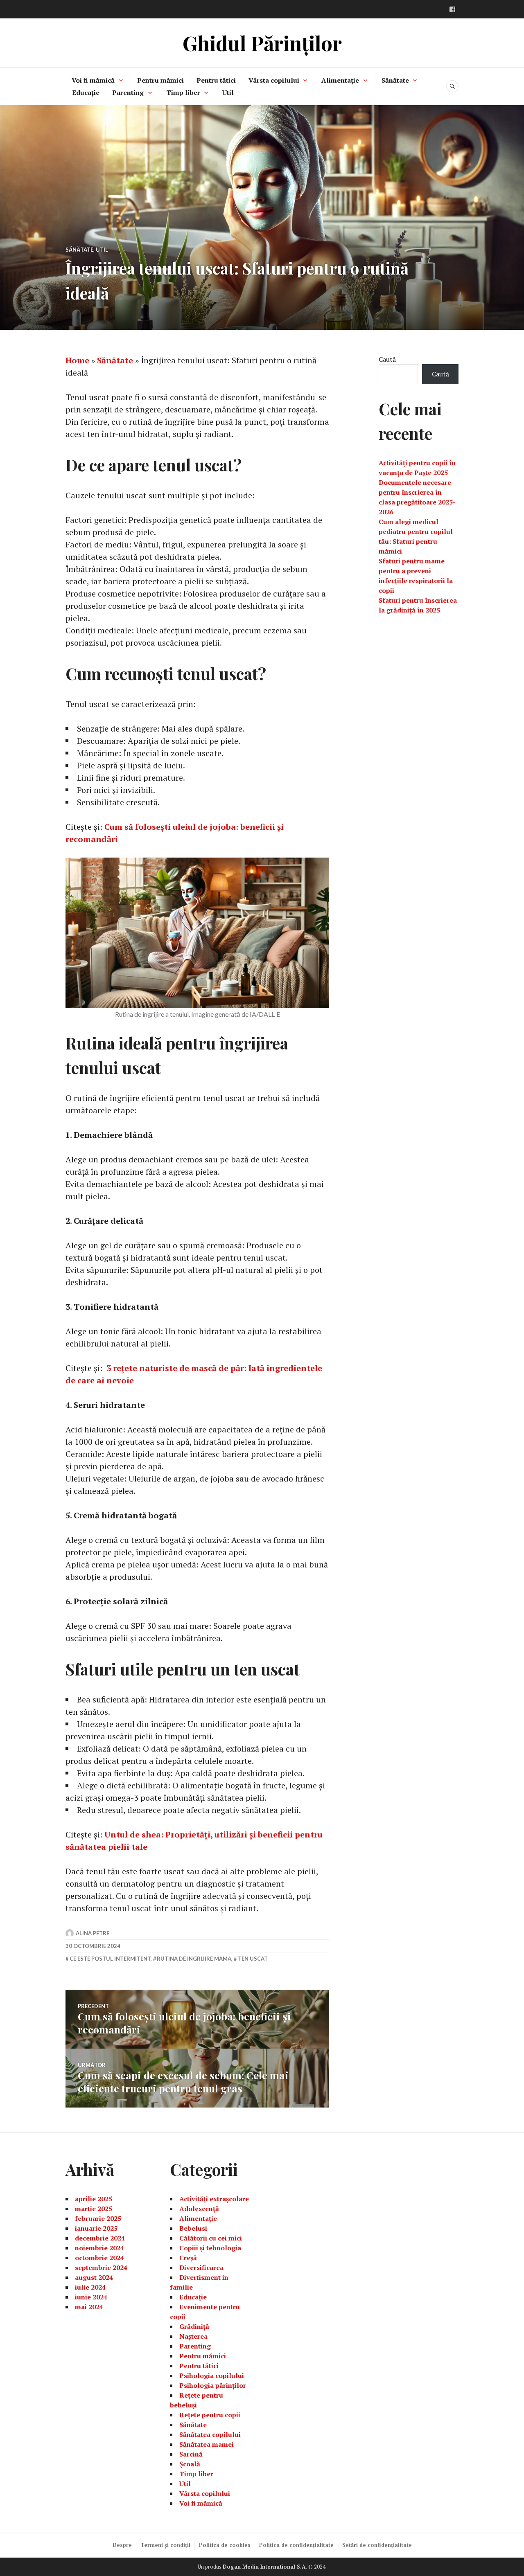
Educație (86, 92)
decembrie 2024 (100, 2238)
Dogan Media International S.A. (265, 2567)
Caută (387, 359)
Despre (122, 2545)
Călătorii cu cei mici (211, 2238)
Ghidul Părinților (262, 43)
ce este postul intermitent (110, 1959)
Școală (190, 2464)
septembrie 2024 (101, 2268)
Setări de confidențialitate (377, 2545)
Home (77, 360)
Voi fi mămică (93, 80)
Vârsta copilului (274, 80)
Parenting (128, 92)
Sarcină (191, 2454)
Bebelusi (193, 2228)
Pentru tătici (216, 80)
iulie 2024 (90, 2287)
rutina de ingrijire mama (194, 1959)
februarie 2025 (98, 2218)
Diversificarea (201, 2268)
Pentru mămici (160, 80)
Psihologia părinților (213, 2385)
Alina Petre (93, 1933)
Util (228, 92)
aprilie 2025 (94, 2199)
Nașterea (193, 2336)
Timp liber (183, 92)
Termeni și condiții (165, 2545)
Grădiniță (194, 2326)
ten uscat (253, 1959)
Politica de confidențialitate (296, 2545)
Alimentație (340, 80)
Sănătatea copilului (210, 2434)
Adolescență (199, 2209)
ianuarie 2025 (96, 2228)
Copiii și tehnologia (210, 2248)
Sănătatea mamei (207, 2444)
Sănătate (395, 80)
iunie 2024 (91, 2297)
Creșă (188, 2258)
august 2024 (94, 2277)
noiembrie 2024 (99, 2248)
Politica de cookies (225, 2545)
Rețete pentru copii (210, 2415)
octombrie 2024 (99, 2258)
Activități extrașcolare (214, 2199)
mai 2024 (89, 2307)
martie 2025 (94, 2209)
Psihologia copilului (212, 2376)
